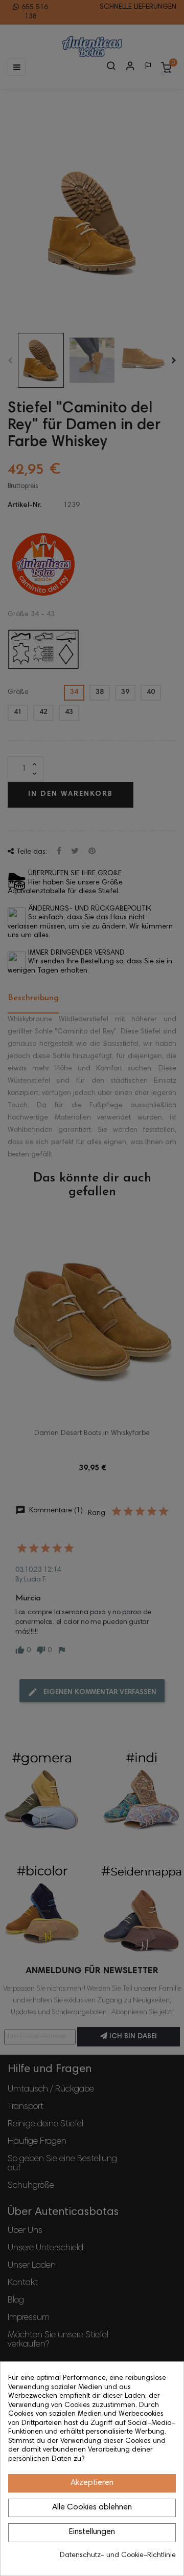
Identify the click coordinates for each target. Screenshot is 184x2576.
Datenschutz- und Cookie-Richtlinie (118, 2556)
